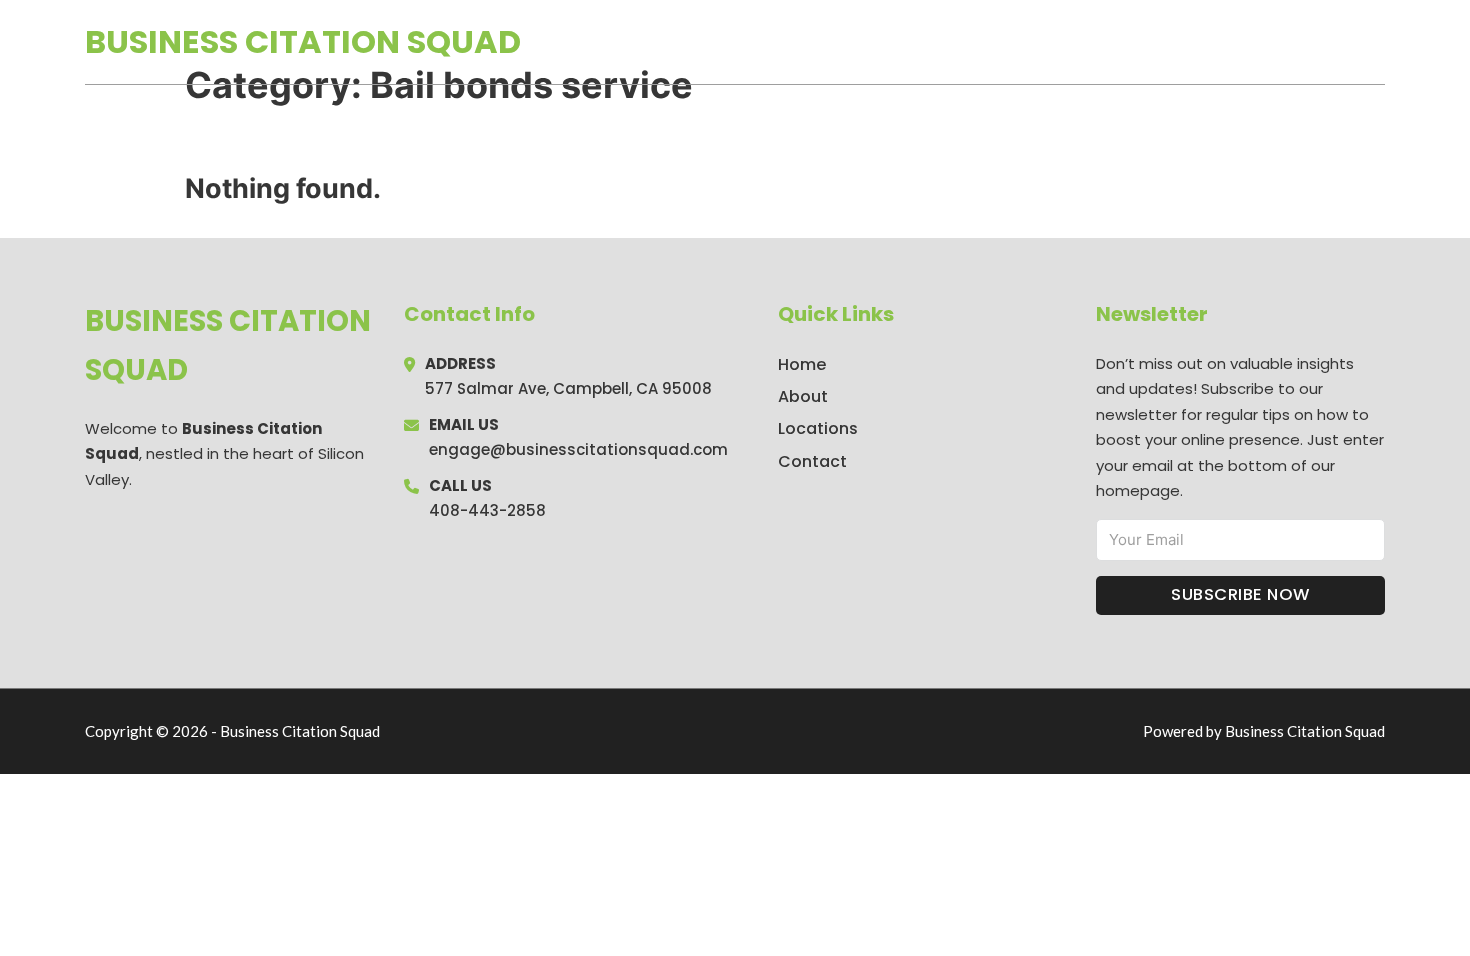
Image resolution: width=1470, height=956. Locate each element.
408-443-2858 (487, 510)
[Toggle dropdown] (1378, 42)
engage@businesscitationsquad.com (578, 449)
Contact (812, 461)
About (803, 396)
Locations (1243, 42)
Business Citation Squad (303, 41)
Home (1153, 42)
